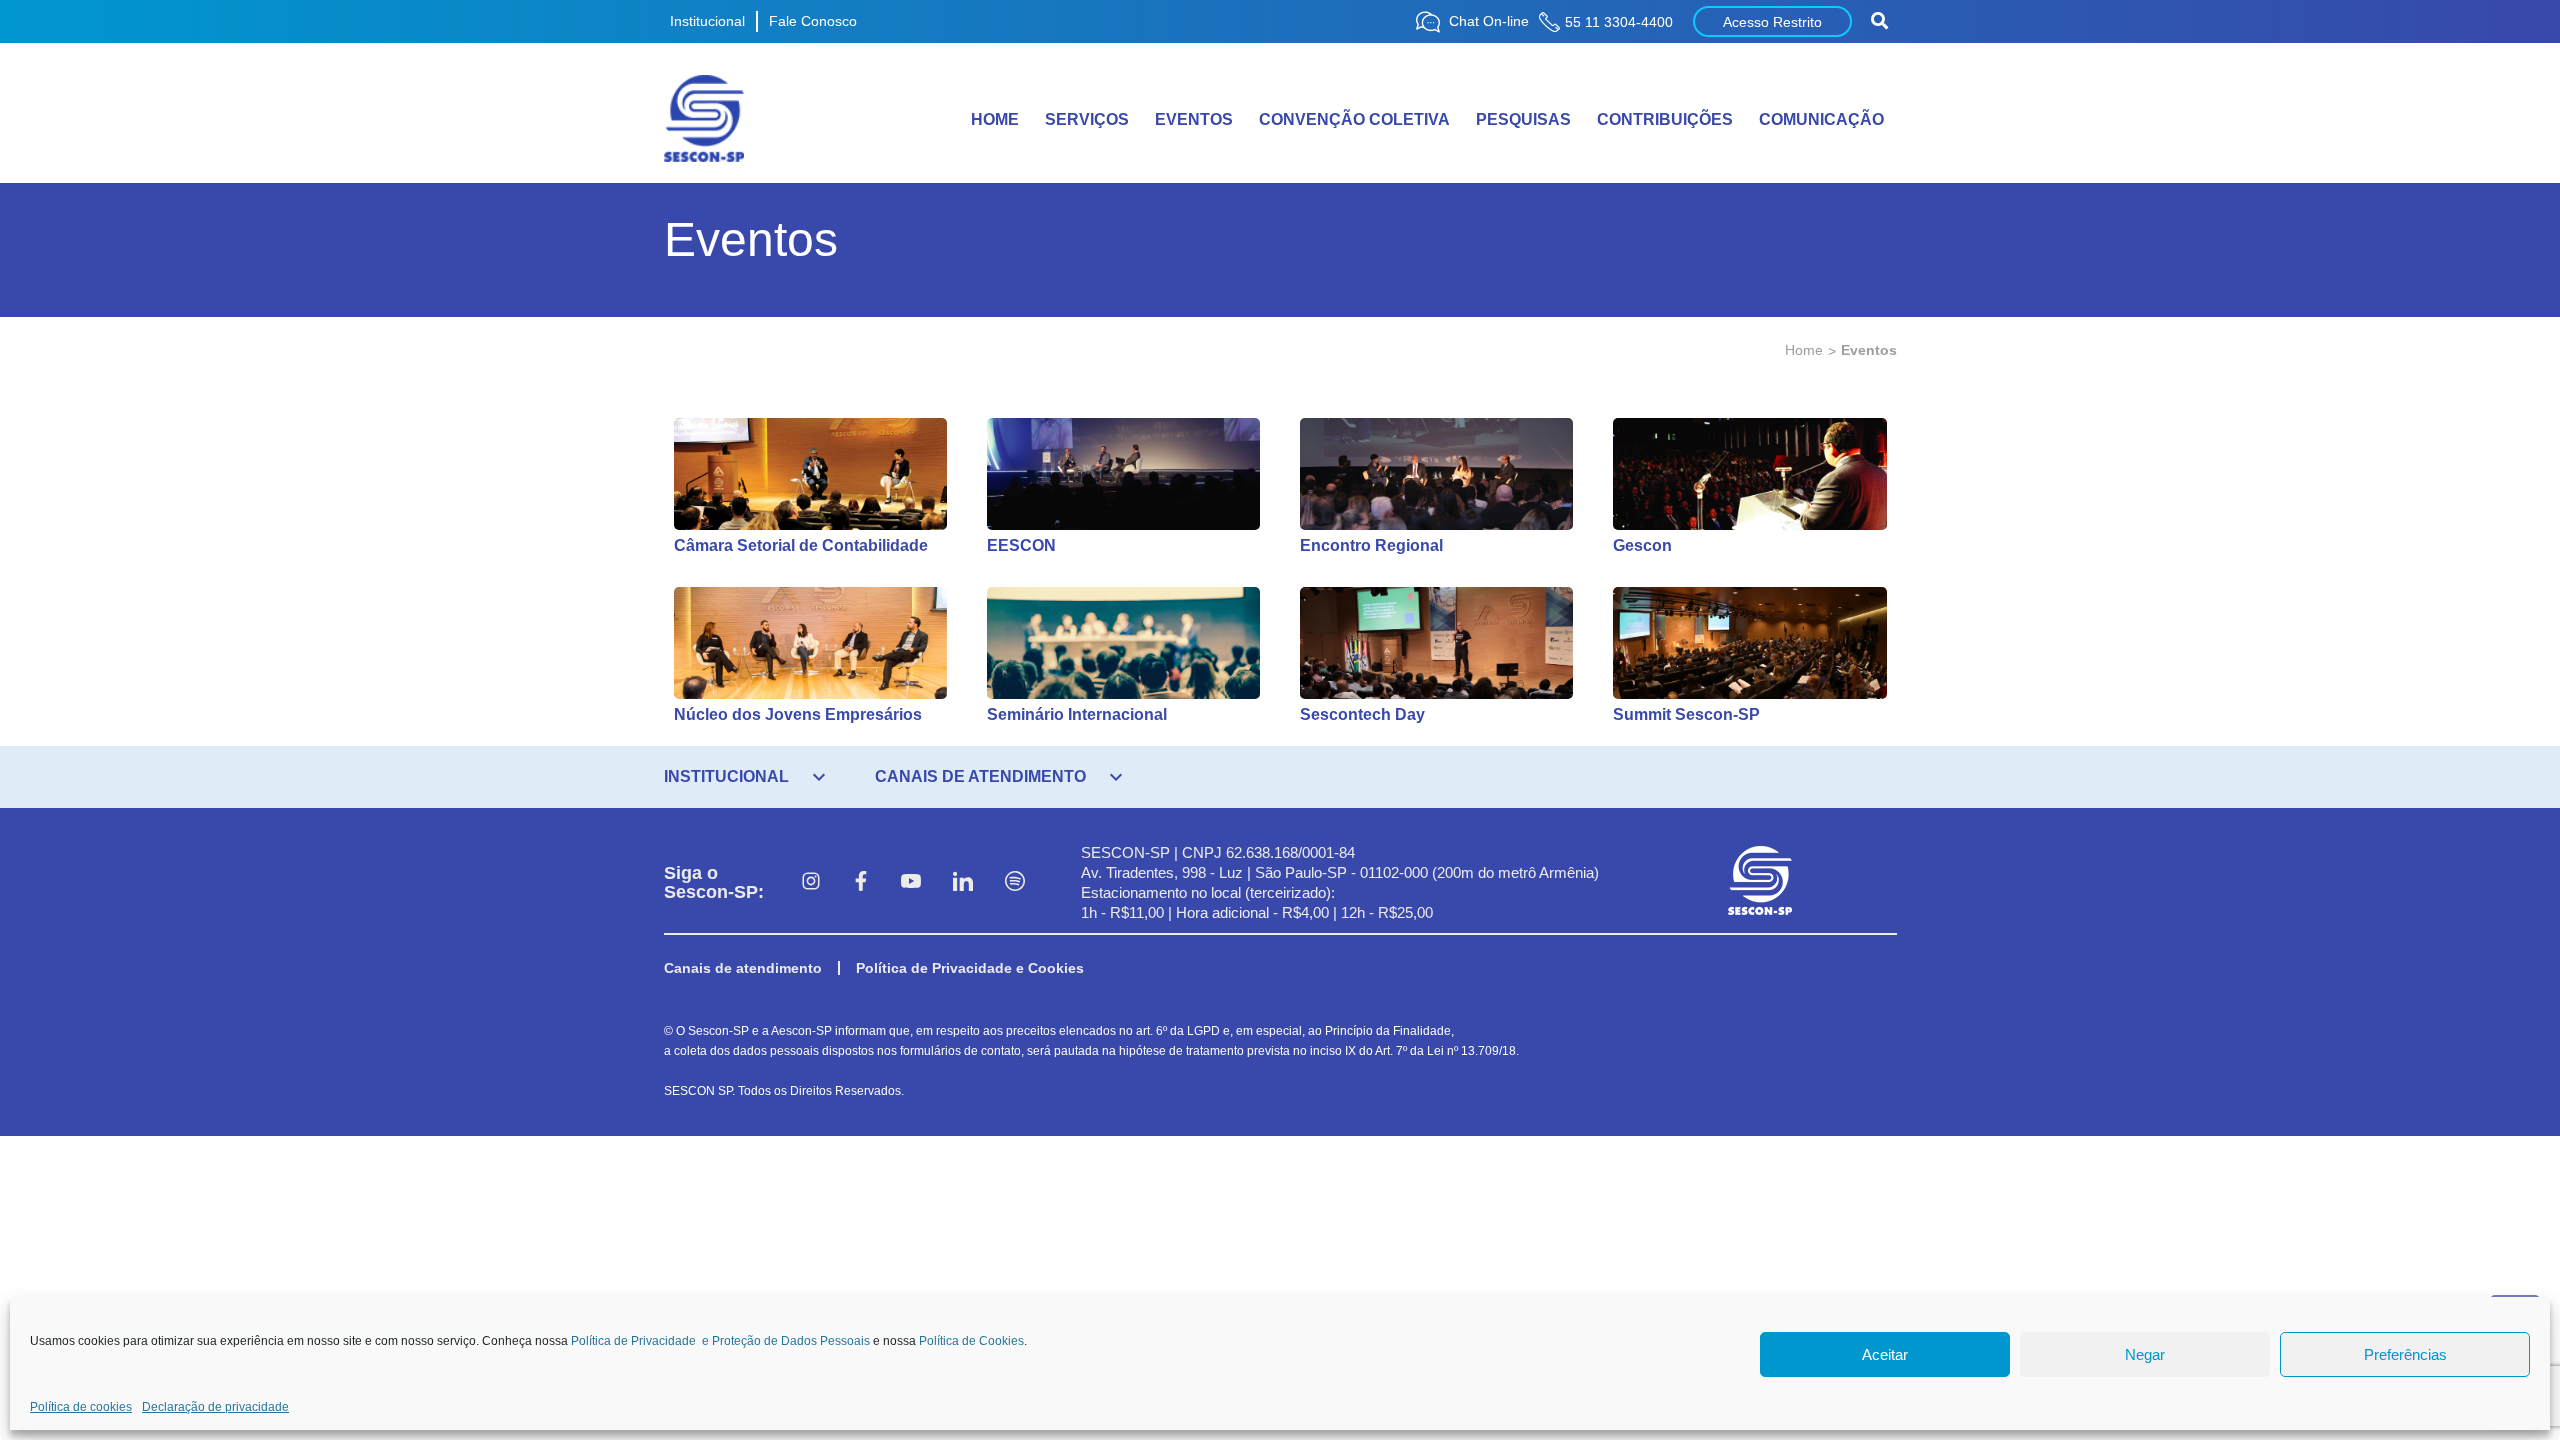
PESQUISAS (1523, 119)
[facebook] (861, 883)
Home (1804, 350)
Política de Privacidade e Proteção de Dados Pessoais (720, 1341)
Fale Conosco (813, 21)
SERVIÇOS (1087, 119)
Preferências (2405, 1354)
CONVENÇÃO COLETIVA (1354, 119)
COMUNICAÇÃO (1821, 119)
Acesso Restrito (1772, 22)
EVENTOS (1194, 119)
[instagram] (811, 883)
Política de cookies (81, 1407)
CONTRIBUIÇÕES (1665, 119)
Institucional (707, 21)
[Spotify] (1015, 883)
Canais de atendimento (743, 968)
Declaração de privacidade (215, 1407)
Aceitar (1885, 1354)
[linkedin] (963, 883)
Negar (2145, 1354)
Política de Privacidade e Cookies (970, 968)
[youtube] (911, 883)
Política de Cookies (971, 1341)
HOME (995, 119)
